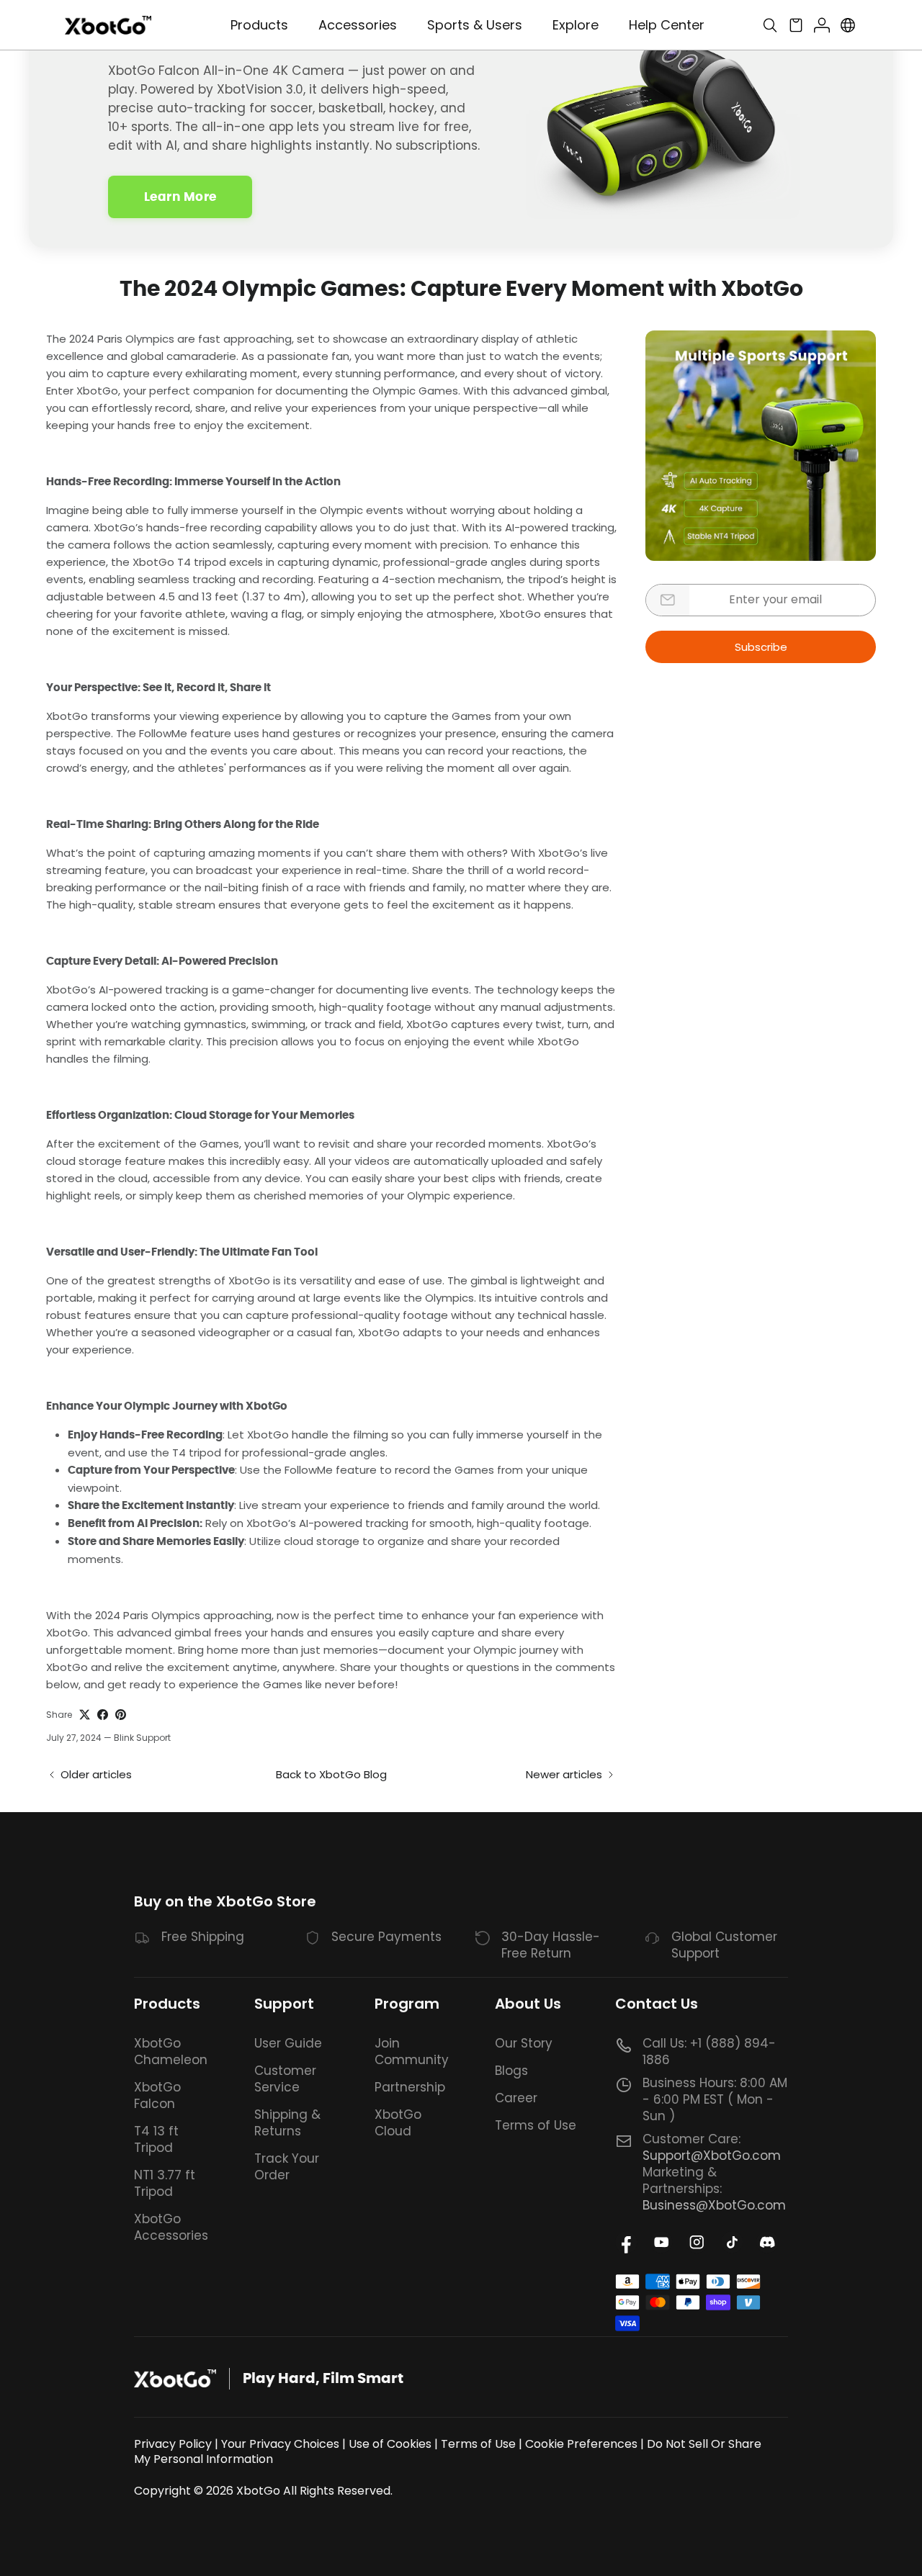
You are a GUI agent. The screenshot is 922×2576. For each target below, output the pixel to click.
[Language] (848, 25)
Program (407, 2004)
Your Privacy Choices (280, 2444)
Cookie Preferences (581, 2444)
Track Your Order (287, 2167)
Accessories (358, 25)
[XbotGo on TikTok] (732, 2242)
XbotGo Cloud (398, 2123)
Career (516, 2098)
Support (284, 2004)
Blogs (511, 2071)
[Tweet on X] (85, 1715)
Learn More (180, 197)
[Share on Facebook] (103, 1715)
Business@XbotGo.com (714, 2205)
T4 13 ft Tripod (156, 2139)
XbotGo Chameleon (171, 2052)
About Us (528, 2004)
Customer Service (285, 2079)
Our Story (524, 2043)
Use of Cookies (390, 2444)
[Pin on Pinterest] (121, 1715)
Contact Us (657, 2004)
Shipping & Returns (287, 2123)
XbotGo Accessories (171, 2227)
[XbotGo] (108, 26)
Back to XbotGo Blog (331, 1774)
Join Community (412, 2052)
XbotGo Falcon (157, 2095)
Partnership (410, 2087)
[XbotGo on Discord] (767, 2242)
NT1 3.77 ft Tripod (165, 2183)
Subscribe (761, 647)
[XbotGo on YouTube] (662, 2242)
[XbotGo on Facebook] (626, 2242)
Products (167, 2004)
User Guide (288, 2043)
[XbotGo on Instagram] (697, 2242)
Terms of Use (536, 2125)
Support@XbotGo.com (712, 2156)
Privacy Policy (173, 2444)
